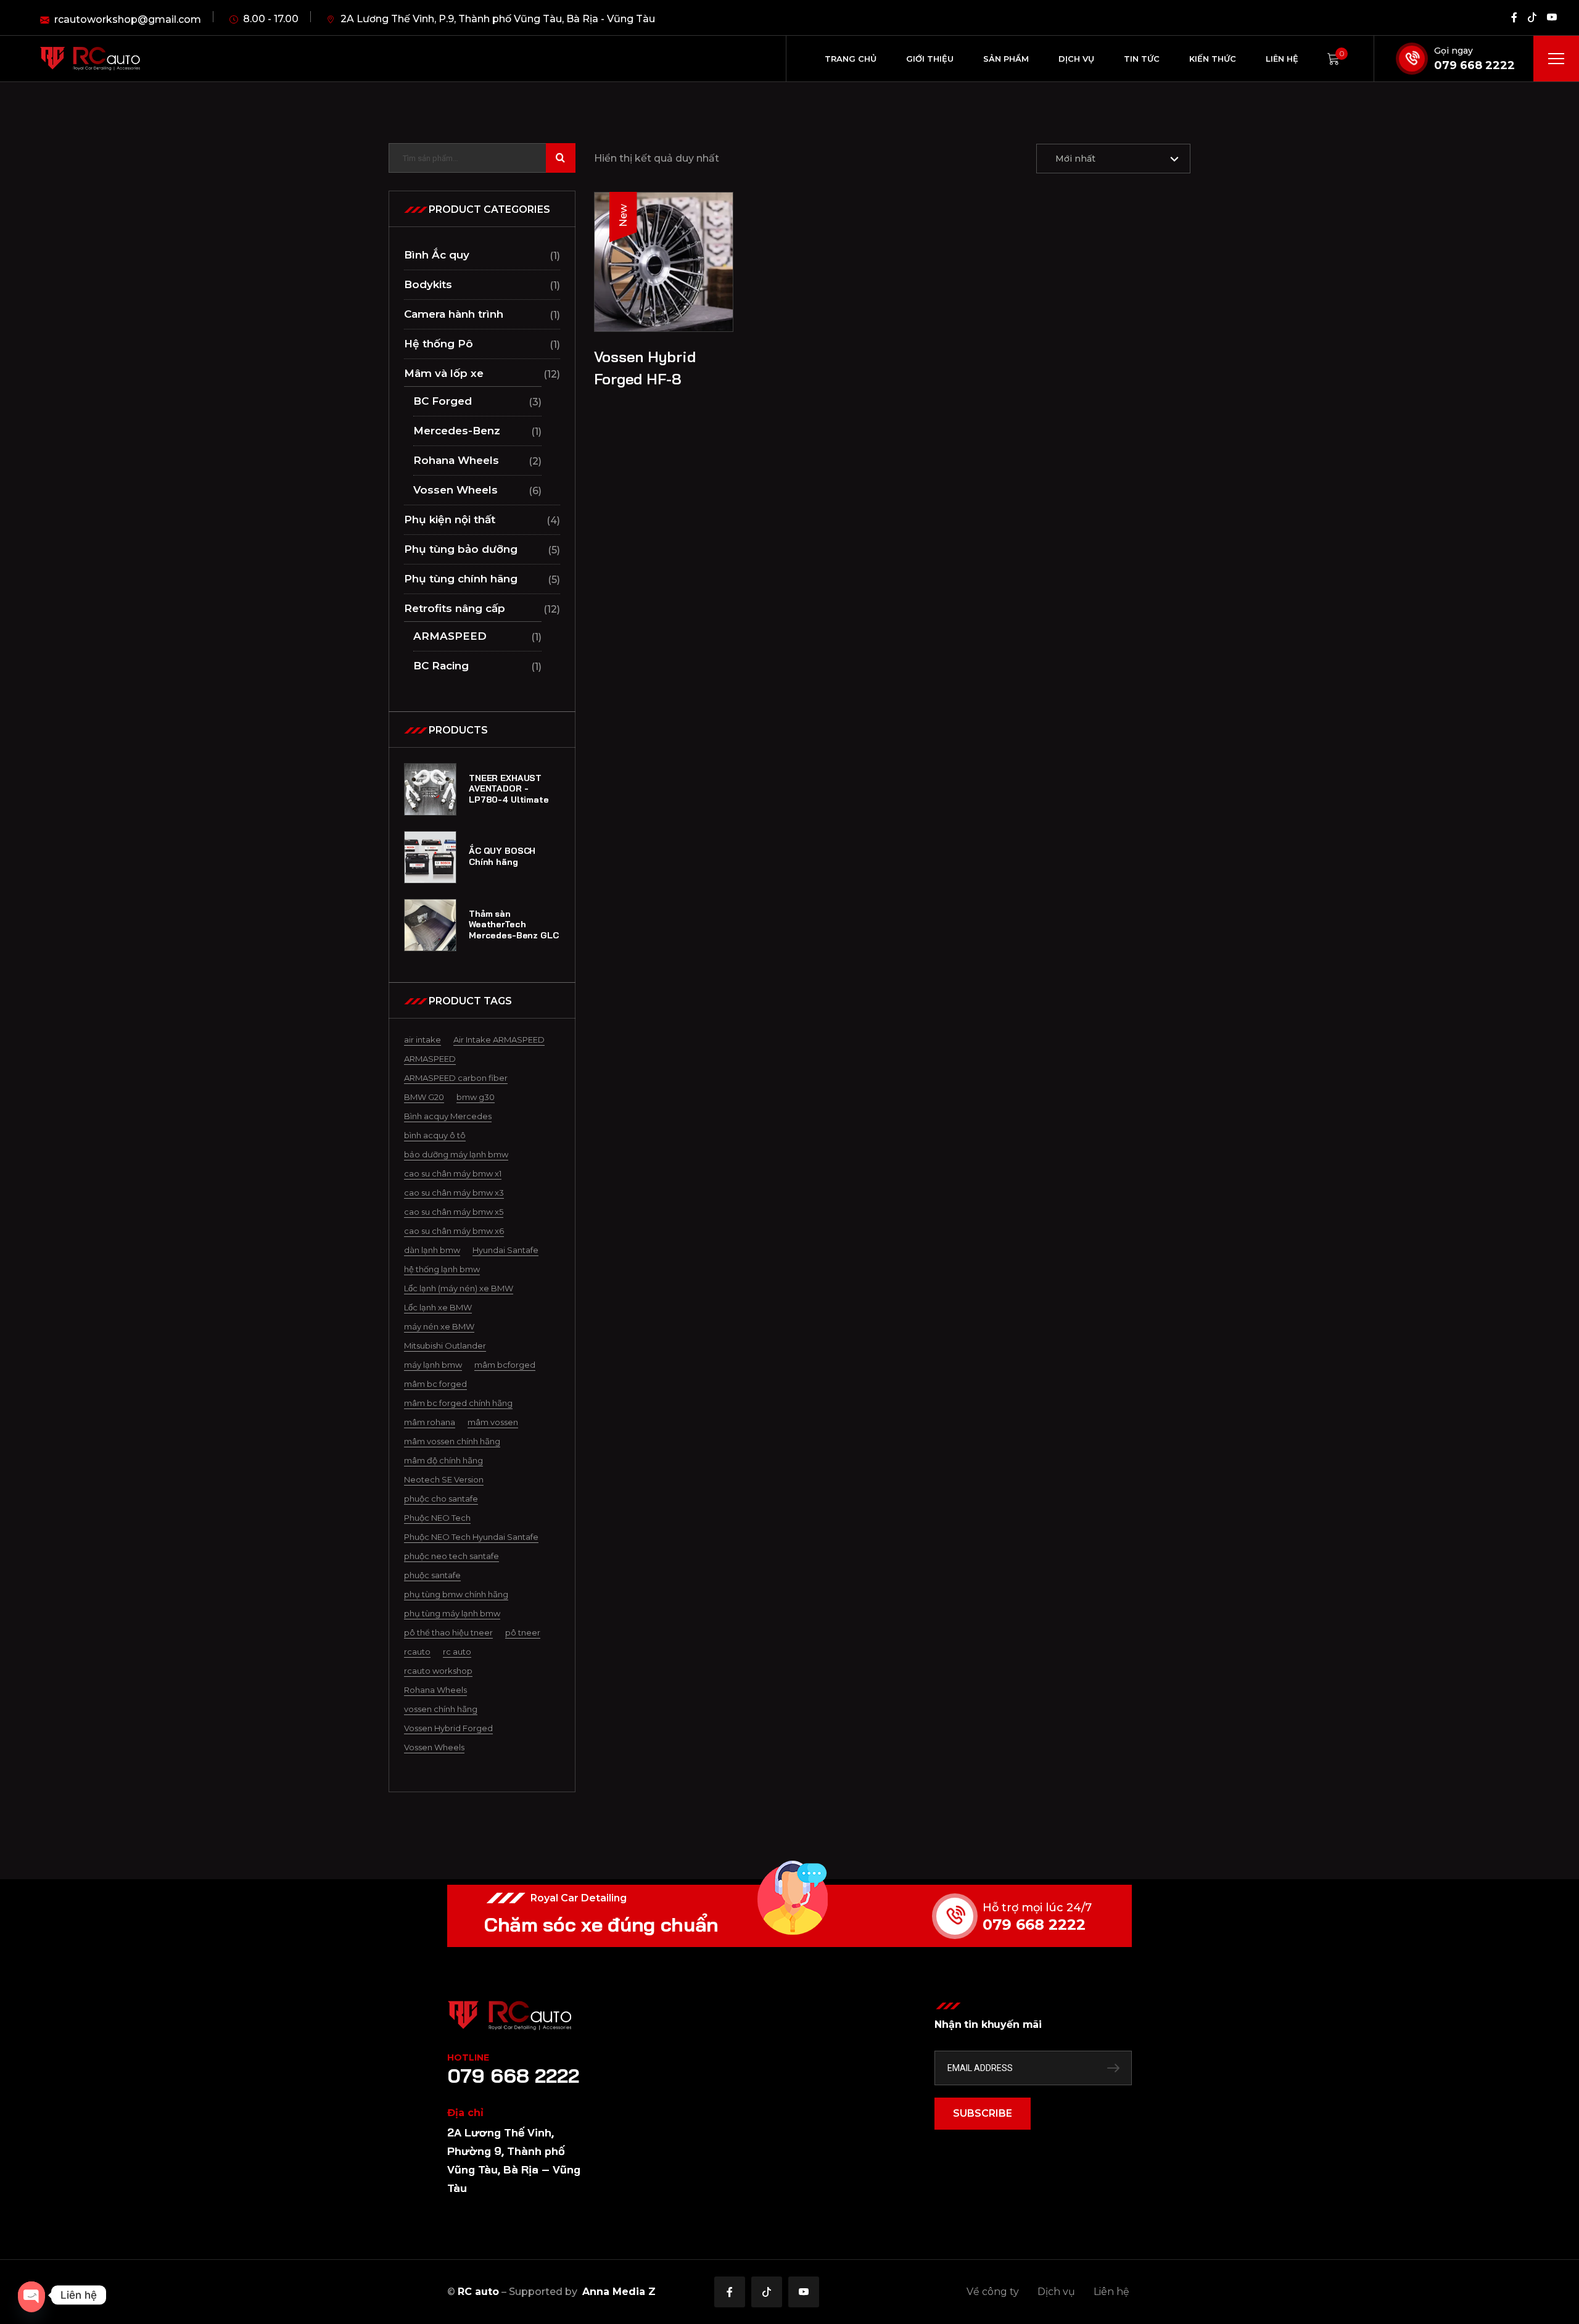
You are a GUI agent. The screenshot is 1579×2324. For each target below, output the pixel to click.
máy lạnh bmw (433, 1365)
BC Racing (441, 666)
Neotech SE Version (444, 1479)
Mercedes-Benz (457, 431)
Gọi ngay (1453, 51)
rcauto (417, 1652)
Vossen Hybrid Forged (448, 1728)
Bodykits (428, 284)
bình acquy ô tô (435, 1135)
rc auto (457, 1652)
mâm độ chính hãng (443, 1460)
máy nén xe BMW (439, 1326)
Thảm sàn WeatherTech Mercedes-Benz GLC (514, 925)
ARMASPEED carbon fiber (456, 1078)
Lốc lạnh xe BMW (438, 1307)
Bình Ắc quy (437, 255)
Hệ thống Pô (439, 344)
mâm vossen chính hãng (452, 1441)
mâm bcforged (505, 1365)
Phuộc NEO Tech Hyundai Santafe (471, 1537)
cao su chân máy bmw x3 (454, 1193)
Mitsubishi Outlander (445, 1346)
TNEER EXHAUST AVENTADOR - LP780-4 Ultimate (509, 789)
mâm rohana (430, 1422)
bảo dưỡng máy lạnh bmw (456, 1154)
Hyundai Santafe (505, 1250)
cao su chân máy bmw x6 (454, 1231)
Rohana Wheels (456, 460)
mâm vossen (493, 1422)
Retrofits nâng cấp (455, 608)
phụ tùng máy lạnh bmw (452, 1613)
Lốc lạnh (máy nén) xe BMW (459, 1288)
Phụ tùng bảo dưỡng (461, 549)
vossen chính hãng (441, 1709)
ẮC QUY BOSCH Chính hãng (502, 857)
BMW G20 (424, 1097)
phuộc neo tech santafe (451, 1556)
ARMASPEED (450, 636)
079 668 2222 (1474, 65)
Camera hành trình (454, 314)
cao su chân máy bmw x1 (453, 1173)
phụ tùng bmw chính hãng (456, 1594)
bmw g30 (476, 1097)
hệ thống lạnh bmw (442, 1269)
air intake (423, 1040)
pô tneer (523, 1632)
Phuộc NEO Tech (437, 1518)
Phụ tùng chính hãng (461, 579)
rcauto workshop (438, 1671)
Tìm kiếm (561, 158)
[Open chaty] (31, 2295)
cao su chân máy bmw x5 (454, 1212)
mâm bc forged (435, 1384)
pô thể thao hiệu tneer (448, 1632)
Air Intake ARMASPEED (499, 1040)
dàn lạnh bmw (432, 1250)
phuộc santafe (432, 1575)
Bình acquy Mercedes (448, 1116)
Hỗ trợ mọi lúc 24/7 (1037, 1908)
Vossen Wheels (456, 490)
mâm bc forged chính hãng (458, 1403)
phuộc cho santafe (441, 1499)
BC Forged (443, 401)
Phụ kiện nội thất (450, 519)
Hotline (468, 2057)
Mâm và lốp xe (444, 373)
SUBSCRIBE (983, 2113)
